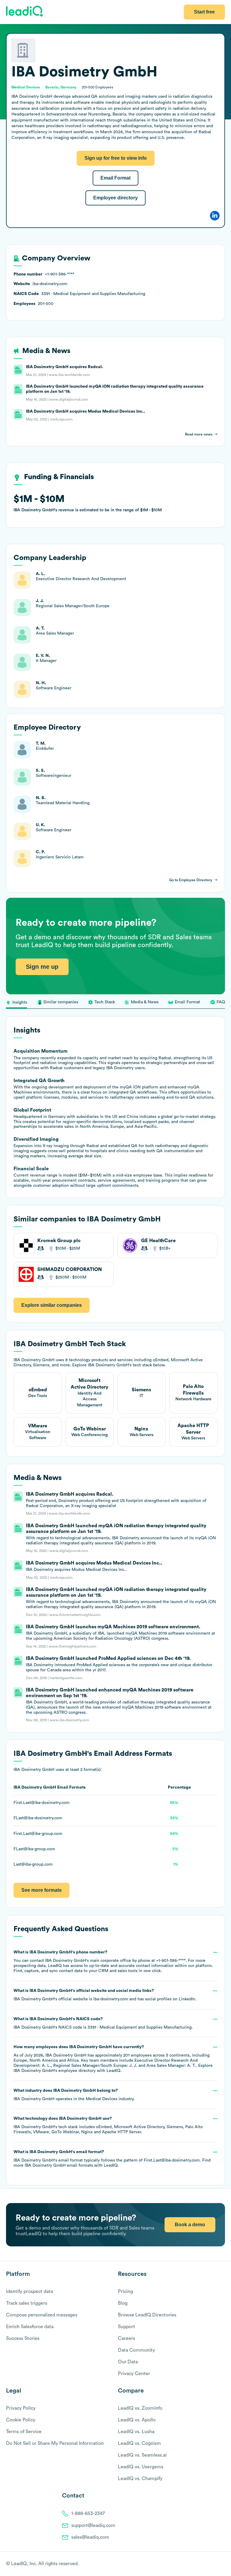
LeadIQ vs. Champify (140, 2479)
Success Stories (23, 2338)
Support (126, 2327)
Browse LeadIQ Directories (147, 2315)
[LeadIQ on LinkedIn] (217, 2564)
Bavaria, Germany (61, 87)
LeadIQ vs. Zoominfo (140, 2408)
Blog (123, 2303)
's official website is (105, 1995)
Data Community (136, 2350)
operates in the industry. (74, 2095)
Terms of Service (24, 2432)
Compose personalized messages (42, 2315)
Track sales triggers (27, 2303)
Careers (126, 2338)
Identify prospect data (29, 2291)
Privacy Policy (21, 2408)
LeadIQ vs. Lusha (136, 2432)
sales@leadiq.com (90, 2537)
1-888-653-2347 (88, 2513)
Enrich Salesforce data (30, 2327)
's (103, 2023)
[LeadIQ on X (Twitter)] (212, 2564)
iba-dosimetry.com (111, 1999)
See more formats (42, 1890)
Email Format (115, 178)
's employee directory (55, 2071)
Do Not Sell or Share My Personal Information (55, 2443)
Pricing (125, 2291)
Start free (204, 12)
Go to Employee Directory (191, 880)
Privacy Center (134, 2374)
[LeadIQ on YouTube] (222, 2564)
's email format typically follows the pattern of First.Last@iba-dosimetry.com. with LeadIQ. (112, 2159)
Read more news (199, 434)
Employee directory (115, 198)
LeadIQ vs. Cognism (139, 2443)
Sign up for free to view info (116, 158)
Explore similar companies (52, 1305)
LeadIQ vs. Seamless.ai (142, 2455)
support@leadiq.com (93, 2525)
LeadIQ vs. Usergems (141, 2467)
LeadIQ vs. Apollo (137, 2420)
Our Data (128, 2362)
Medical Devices (102, 2099)
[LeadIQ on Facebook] (208, 2564)
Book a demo (190, 2225)
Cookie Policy (21, 2420)
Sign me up (42, 967)
